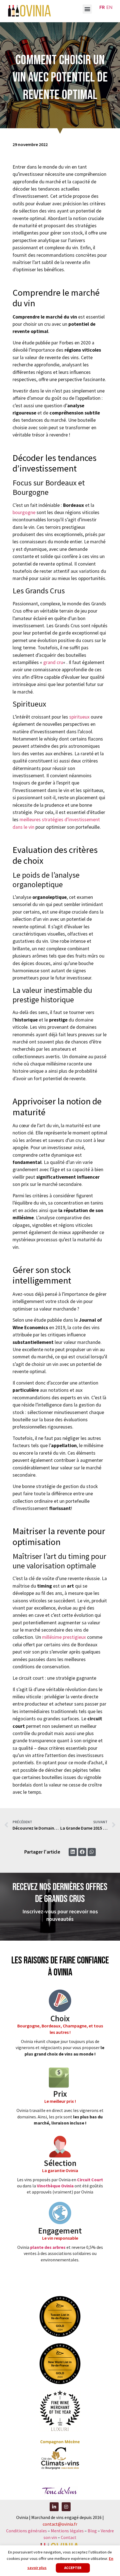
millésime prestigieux (64, 1637)
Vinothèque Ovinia (55, 2186)
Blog (93, 2531)
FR (102, 7)
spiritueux (79, 717)
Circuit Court (90, 2180)
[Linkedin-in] (54, 2507)
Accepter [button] (73, 2568)
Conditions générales (27, 2531)
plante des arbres (48, 2247)
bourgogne (24, 512)
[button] (87, 9)
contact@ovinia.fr (60, 2524)
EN (109, 7)
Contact (69, 2537)
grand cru (53, 662)
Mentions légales (67, 2531)
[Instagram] (66, 2507)
